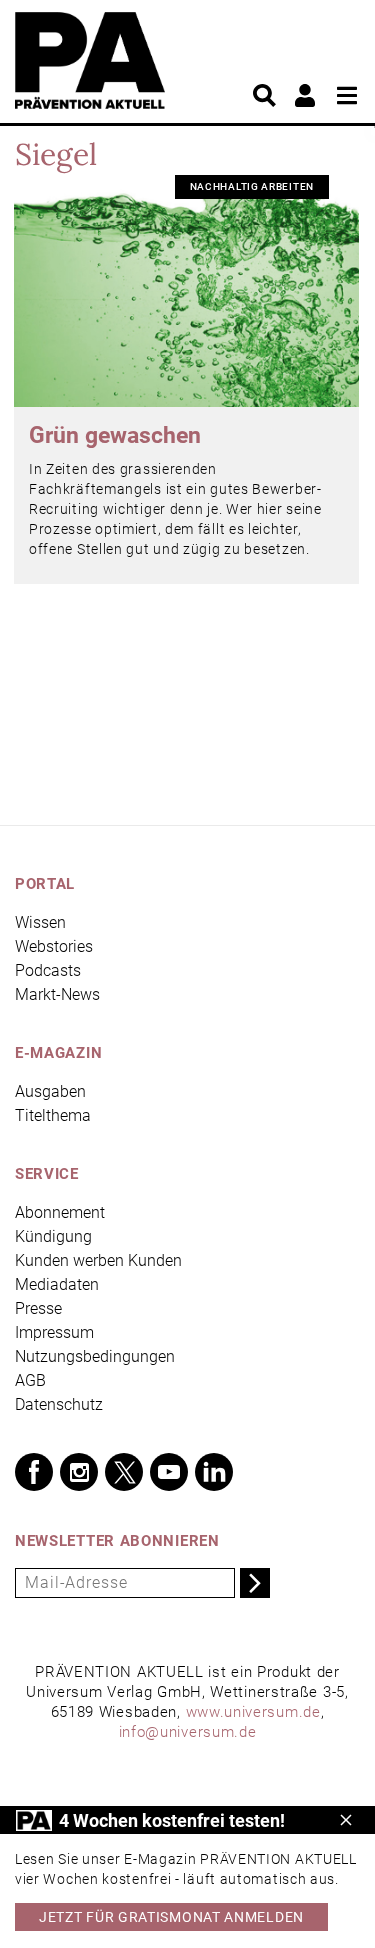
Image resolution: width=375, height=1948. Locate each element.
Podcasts (48, 970)
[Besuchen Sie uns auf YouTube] (169, 1472)
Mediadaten (57, 1284)
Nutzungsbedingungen (95, 1356)
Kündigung (53, 1236)
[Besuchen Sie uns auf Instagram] (79, 1472)
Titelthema (53, 1115)
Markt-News (57, 994)
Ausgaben (50, 1091)
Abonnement (60, 1212)
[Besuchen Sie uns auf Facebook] (34, 1472)
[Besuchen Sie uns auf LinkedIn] (214, 1472)
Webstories (54, 946)
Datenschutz (59, 1404)
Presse (38, 1308)
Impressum (54, 1332)
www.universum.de (253, 1712)
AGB (30, 1380)
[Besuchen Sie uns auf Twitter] (124, 1472)
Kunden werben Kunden (98, 1260)
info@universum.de (188, 1732)
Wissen (40, 922)
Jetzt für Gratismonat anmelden (171, 1917)
